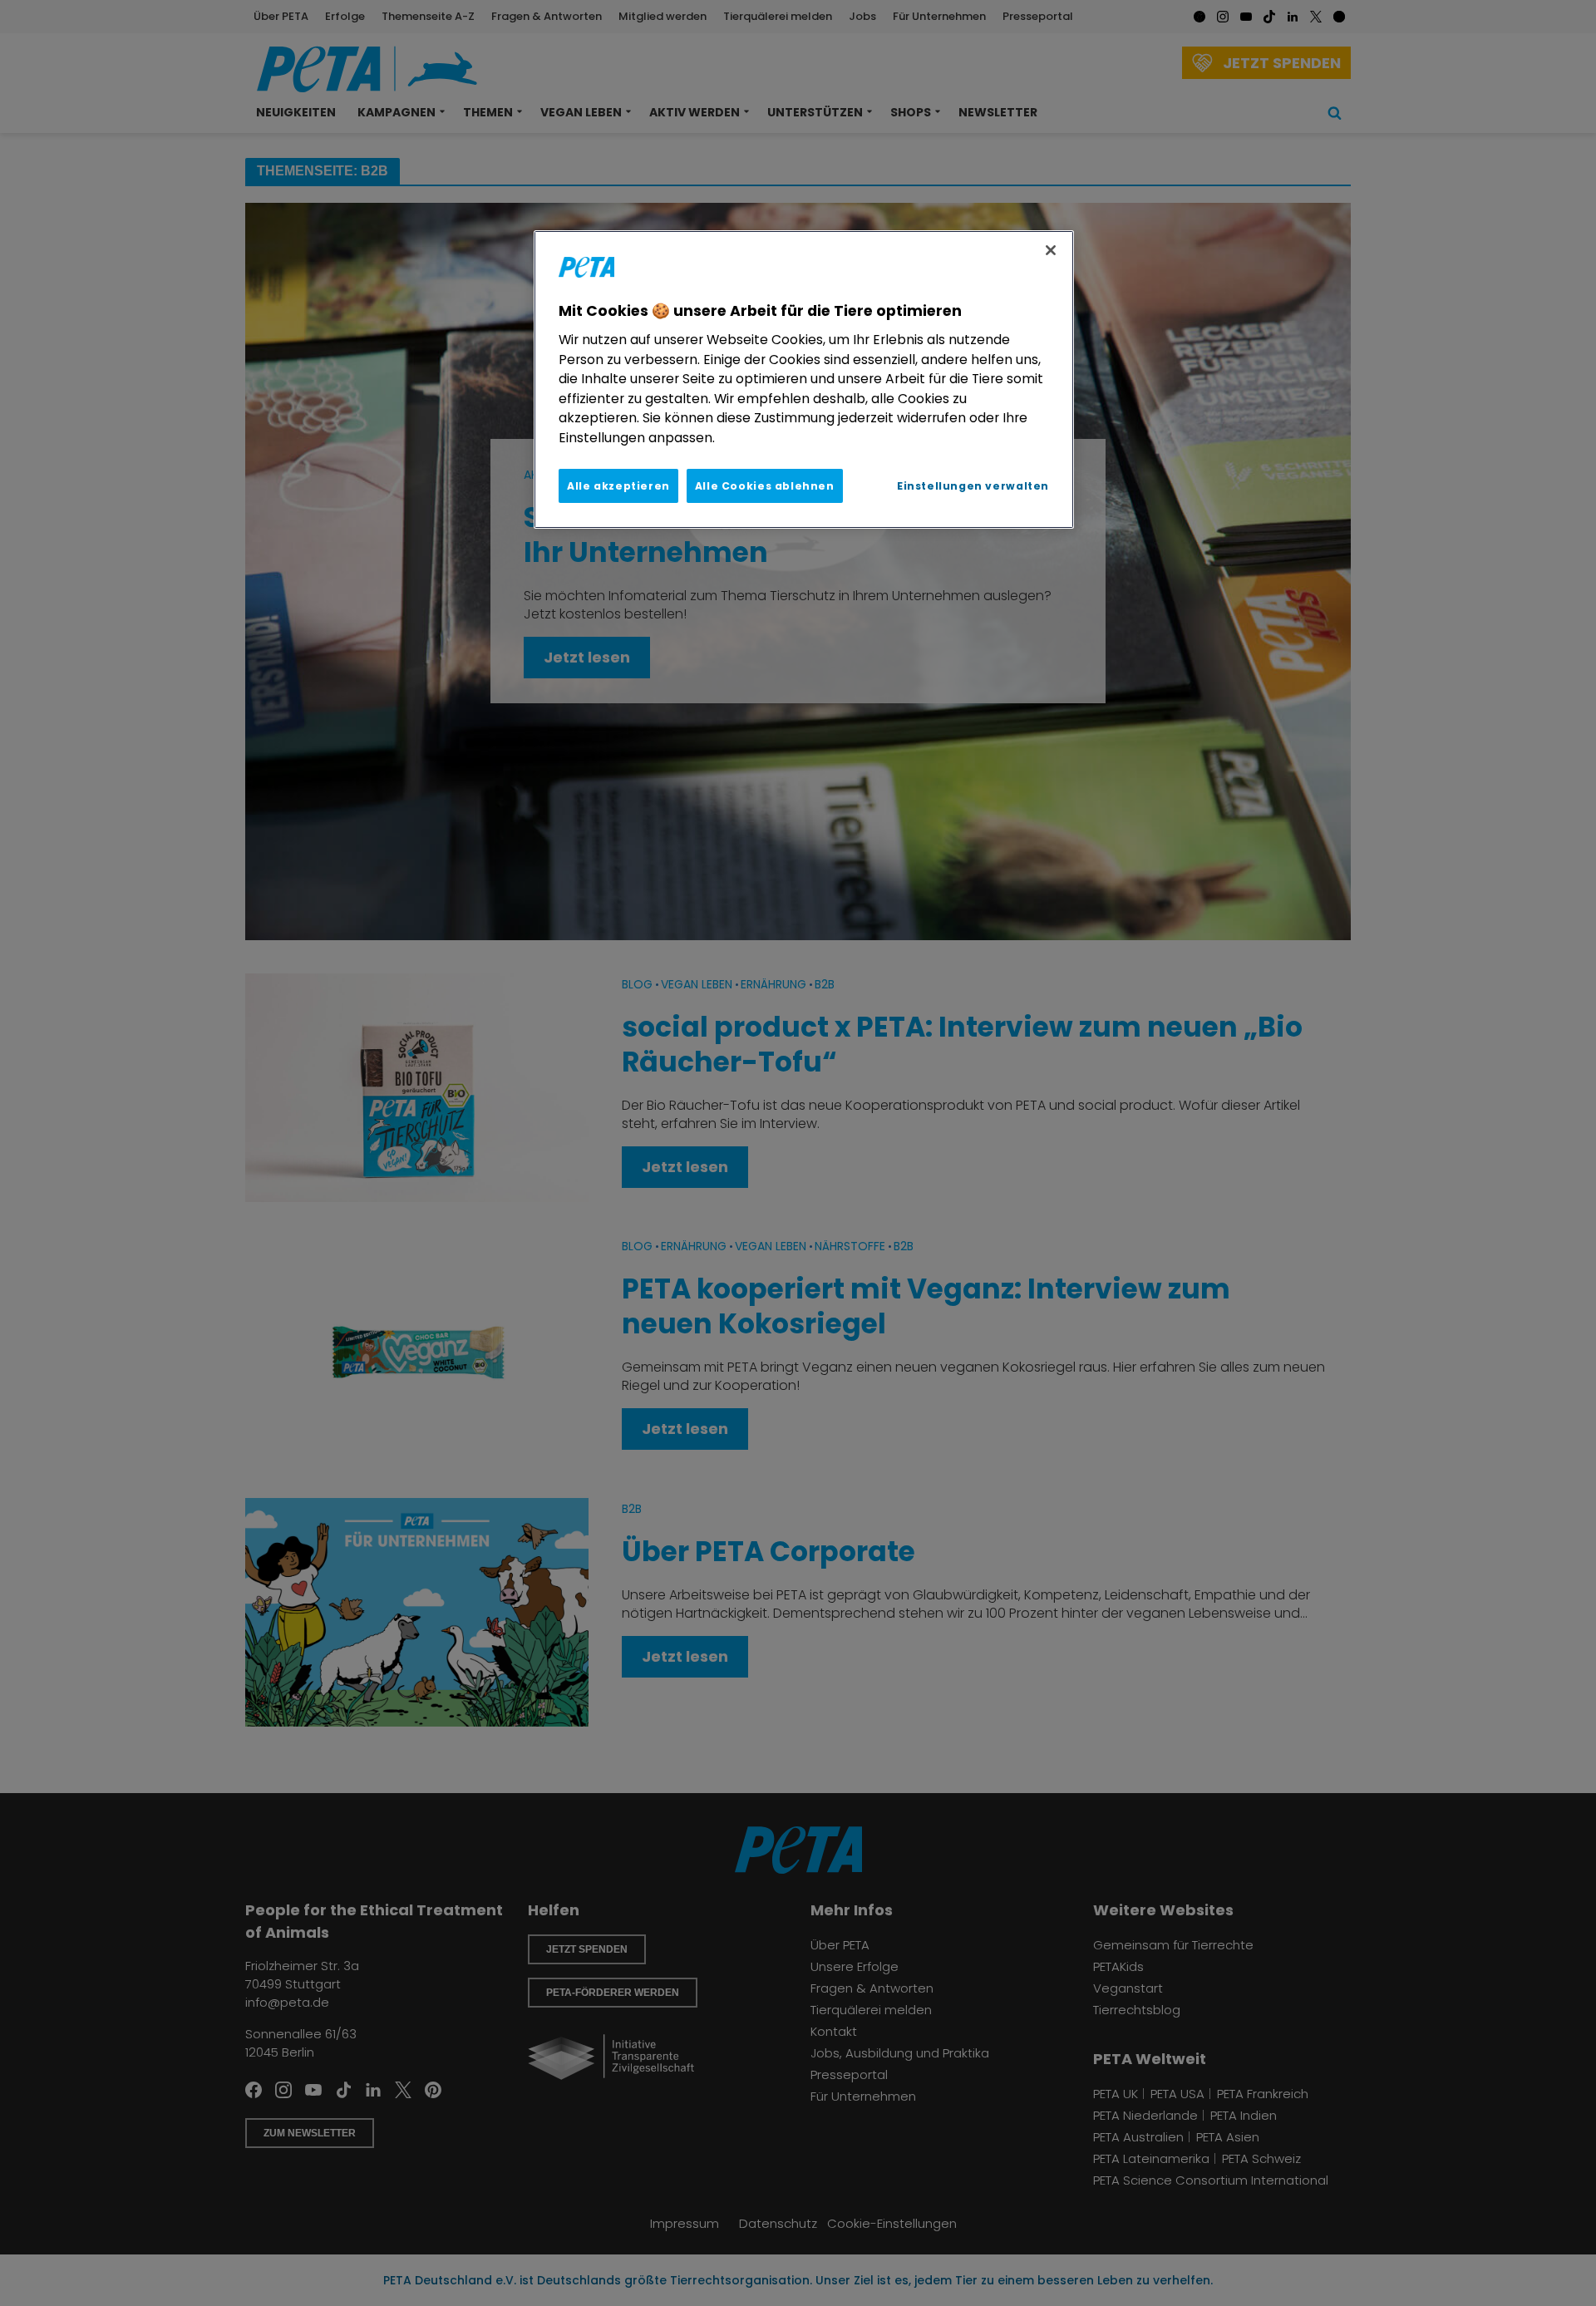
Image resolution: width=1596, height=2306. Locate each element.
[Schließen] (1051, 250)
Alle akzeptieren (618, 486)
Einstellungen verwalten (973, 486)
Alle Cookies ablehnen (765, 486)
